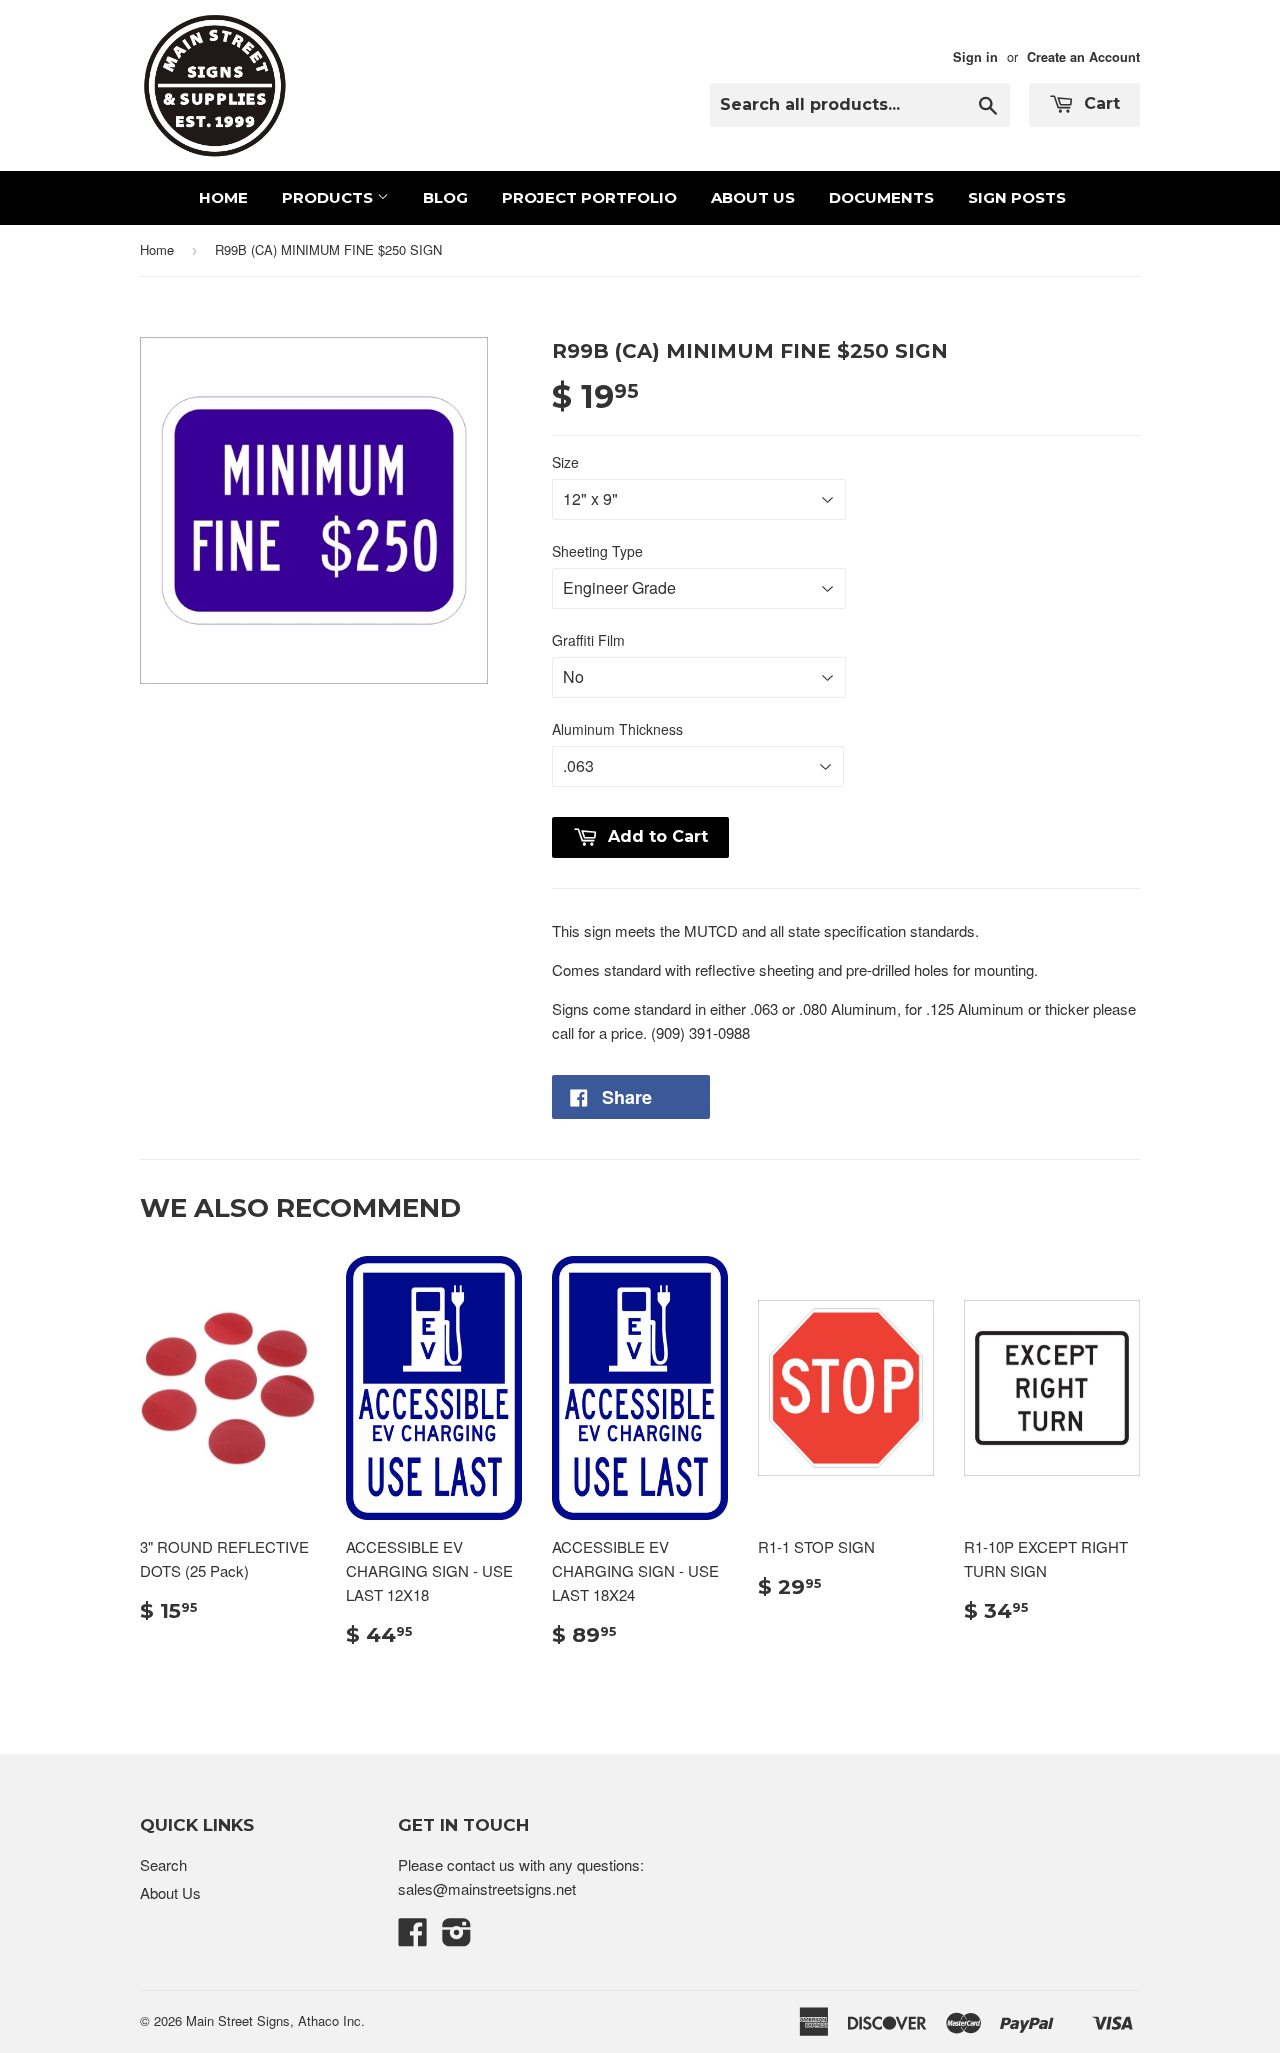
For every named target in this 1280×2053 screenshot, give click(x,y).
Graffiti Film (588, 640)
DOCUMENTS (881, 197)
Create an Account (1083, 57)
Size (565, 462)
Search (163, 1864)
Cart (1099, 103)
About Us (753, 197)
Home (223, 197)
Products (329, 197)
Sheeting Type (597, 551)
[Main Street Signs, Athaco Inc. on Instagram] (457, 1937)
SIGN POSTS (1017, 197)
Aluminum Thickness (617, 729)
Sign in (975, 57)
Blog (445, 197)
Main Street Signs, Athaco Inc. (275, 2020)
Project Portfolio (589, 197)
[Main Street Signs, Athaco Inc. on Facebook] (413, 1937)
